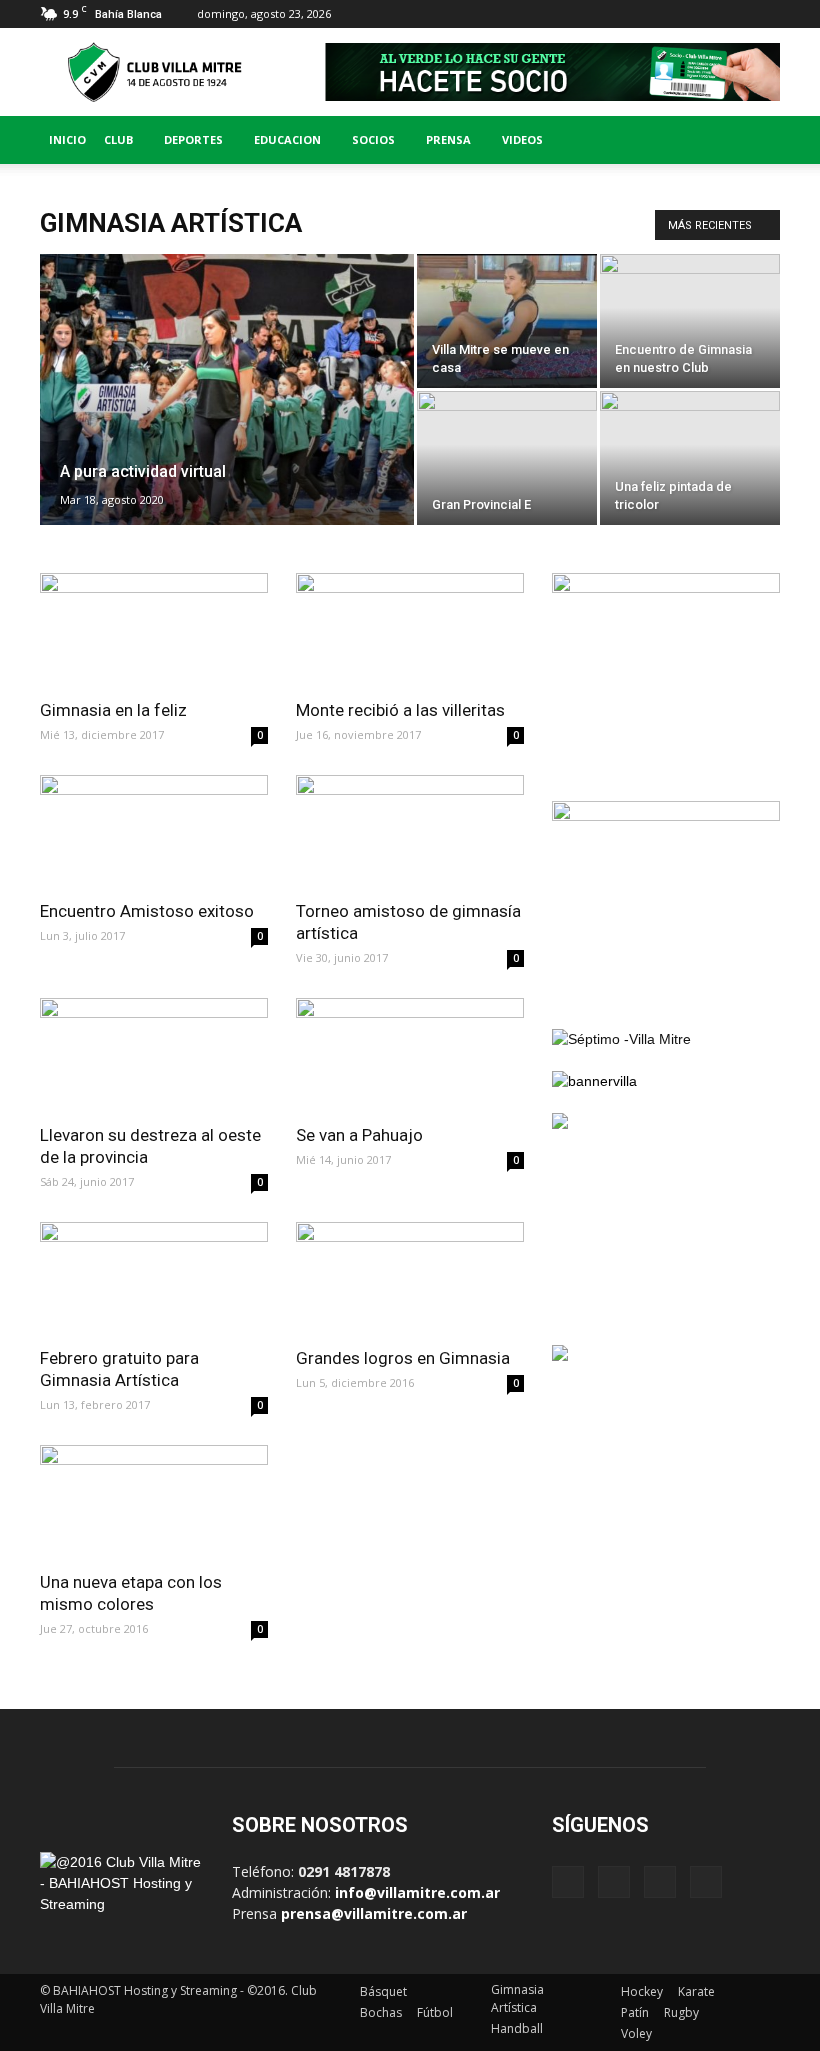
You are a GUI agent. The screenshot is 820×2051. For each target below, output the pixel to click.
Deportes (193, 139)
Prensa (448, 139)
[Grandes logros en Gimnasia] (410, 1278)
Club (118, 139)
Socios (373, 139)
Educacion (287, 139)
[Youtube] (765, 14)
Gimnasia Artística (517, 1998)
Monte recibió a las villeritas (400, 710)
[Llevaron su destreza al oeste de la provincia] (154, 1054)
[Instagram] (699, 14)
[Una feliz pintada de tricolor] (690, 458)
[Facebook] (666, 14)
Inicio (67, 139)
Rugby (681, 2012)
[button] (756, 140)
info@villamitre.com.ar (417, 1892)
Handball (517, 2028)
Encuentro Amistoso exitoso (147, 911)
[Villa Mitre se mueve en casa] (507, 321)
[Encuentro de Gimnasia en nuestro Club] (690, 321)
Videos (522, 139)
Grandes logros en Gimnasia (403, 1358)
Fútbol (435, 2012)
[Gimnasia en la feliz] (154, 629)
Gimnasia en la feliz (113, 710)
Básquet (383, 1991)
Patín (635, 2012)
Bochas (381, 2012)
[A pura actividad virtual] (227, 416)
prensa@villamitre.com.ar (374, 1913)
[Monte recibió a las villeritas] (410, 629)
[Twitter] (732, 14)
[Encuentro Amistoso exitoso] (154, 831)
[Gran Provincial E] (507, 458)
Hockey (642, 1991)
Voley (636, 2033)
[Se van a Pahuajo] (410, 1054)
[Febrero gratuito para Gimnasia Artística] (154, 1278)
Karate (696, 1991)
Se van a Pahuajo (359, 1135)
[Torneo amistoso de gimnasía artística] (410, 831)
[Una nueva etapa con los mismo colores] (154, 1501)
